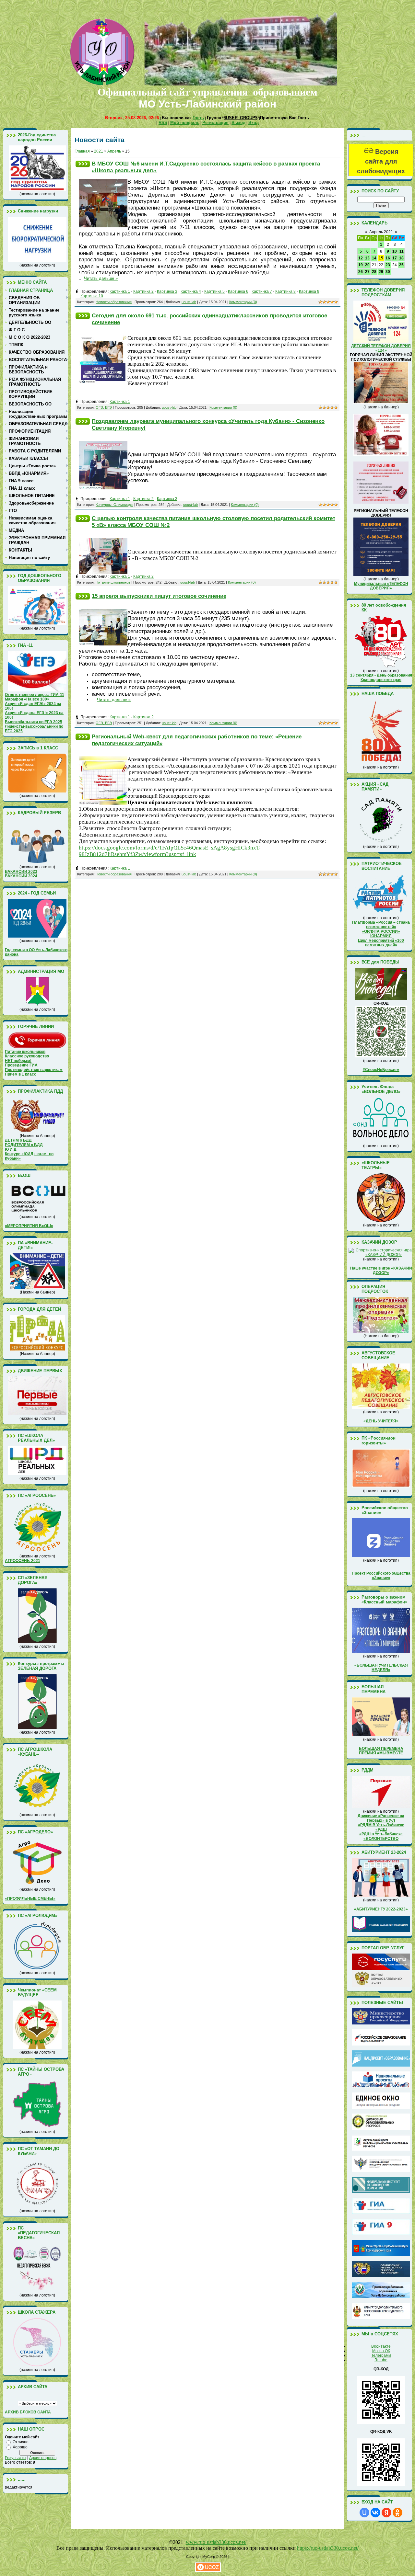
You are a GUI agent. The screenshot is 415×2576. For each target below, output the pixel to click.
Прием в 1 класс (21, 1074)
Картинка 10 (92, 296)
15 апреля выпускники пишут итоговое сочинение (159, 596)
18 (401, 258)
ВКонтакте (381, 2346)
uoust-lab (189, 302)
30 (388, 272)
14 (374, 258)
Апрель (114, 151)
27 (367, 272)
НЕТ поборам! (18, 1061)
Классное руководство (27, 1056)
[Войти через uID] (364, 2513)
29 (381, 272)
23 (388, 265)
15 (381, 258)
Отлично (21, 2442)
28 (374, 272)
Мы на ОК (381, 2351)
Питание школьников (25, 1052)
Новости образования (114, 302)
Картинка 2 (143, 291)
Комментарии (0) (243, 302)
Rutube (381, 2360)
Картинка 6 (238, 291)
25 (401, 265)
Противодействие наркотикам (34, 1070)
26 (361, 272)
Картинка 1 (120, 291)
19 (361, 265)
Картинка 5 (214, 291)
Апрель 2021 (381, 232)
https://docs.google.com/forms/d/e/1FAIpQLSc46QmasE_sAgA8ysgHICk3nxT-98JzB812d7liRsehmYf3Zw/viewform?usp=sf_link (170, 851)
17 (395, 258)
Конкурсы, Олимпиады (114, 505)
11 (402, 251)
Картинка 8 (285, 291)
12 (361, 258)
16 (388, 258)
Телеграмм (381, 2355)
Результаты (16, 2458)
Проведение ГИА (21, 1065)
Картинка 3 (167, 291)
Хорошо (20, 2447)
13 (367, 258)
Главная (82, 151)
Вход (254, 123)
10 (395, 251)
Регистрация (215, 123)
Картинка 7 (262, 291)
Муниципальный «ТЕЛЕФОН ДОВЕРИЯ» (381, 586)
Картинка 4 (191, 291)
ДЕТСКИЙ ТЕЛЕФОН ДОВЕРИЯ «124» (381, 348)
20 (367, 265)
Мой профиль (185, 123)
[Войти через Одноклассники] (397, 2513)
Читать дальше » (101, 278)
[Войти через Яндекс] (386, 2513)
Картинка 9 (309, 291)
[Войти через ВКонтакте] (375, 2513)
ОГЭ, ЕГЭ (104, 407)
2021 (99, 151)
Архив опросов (43, 2458)
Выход (238, 123)
